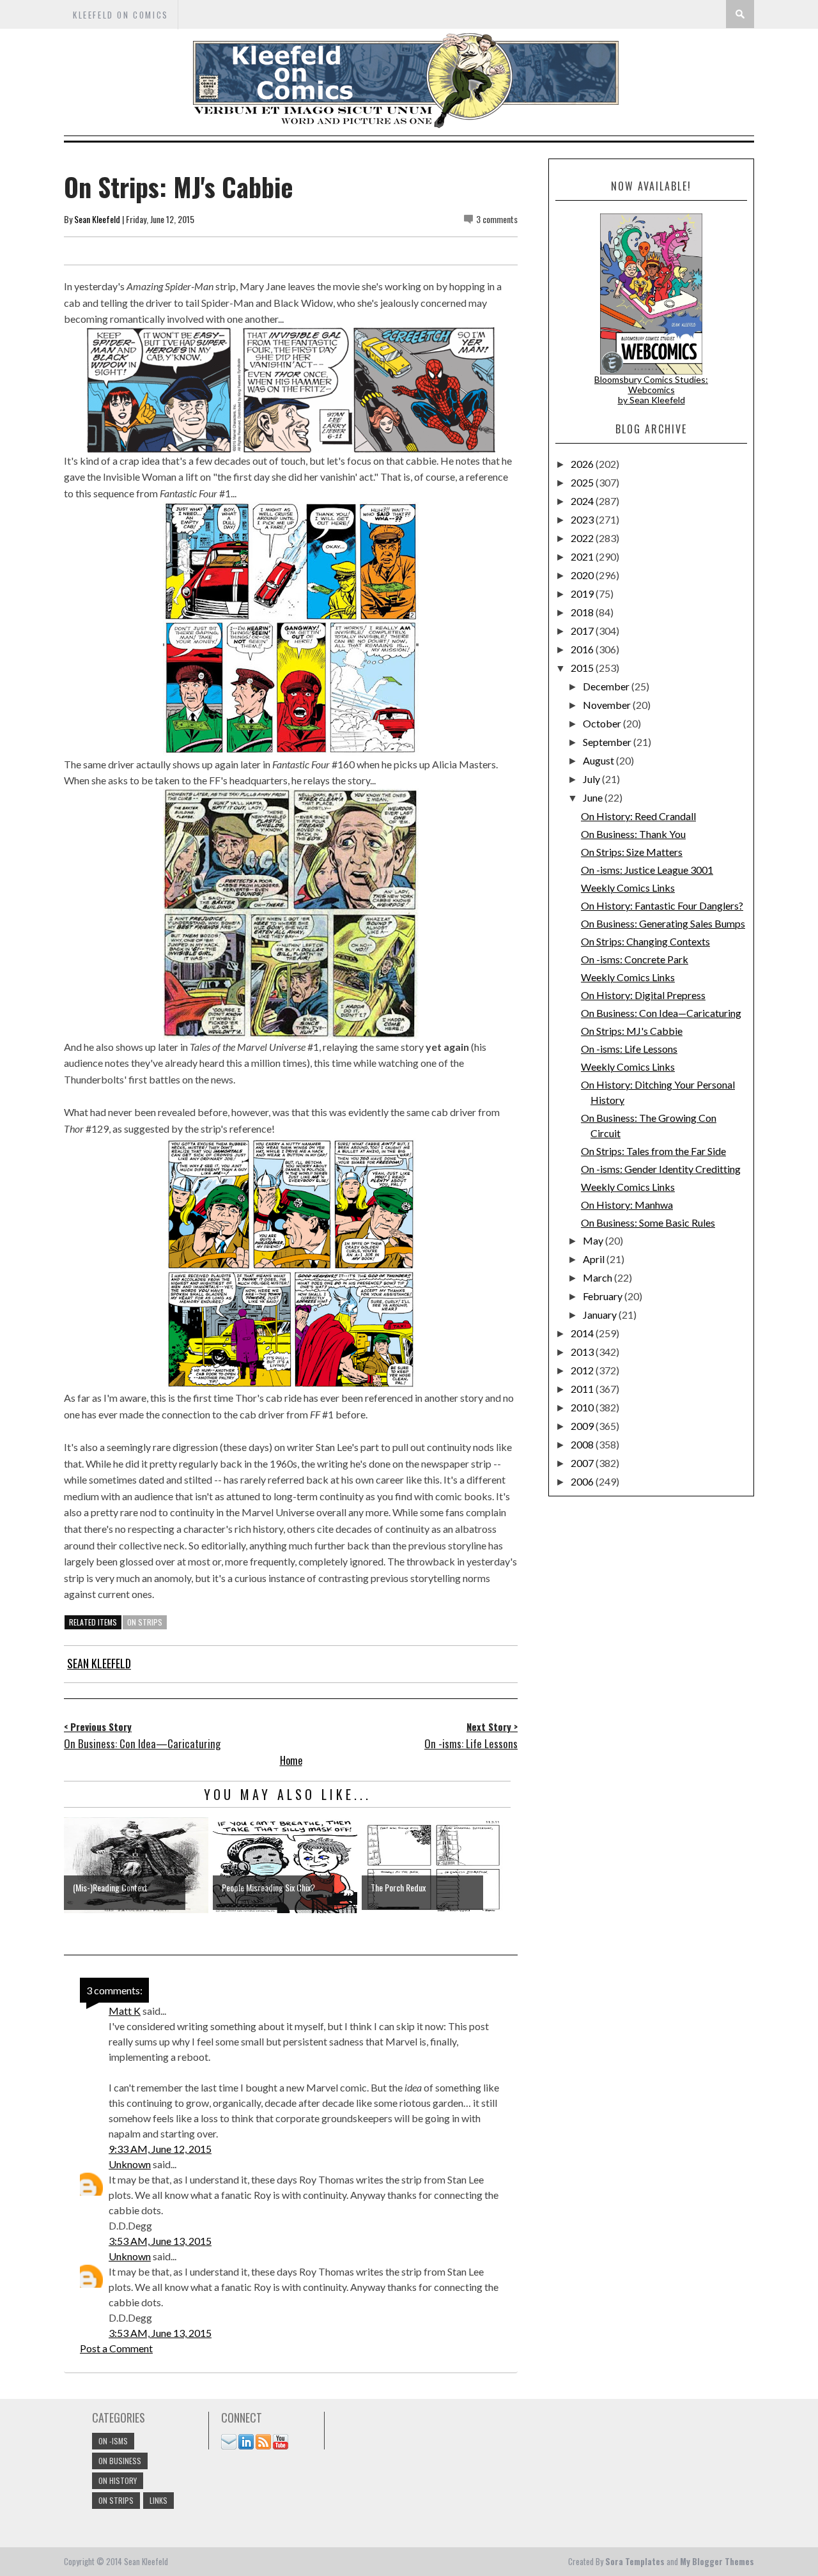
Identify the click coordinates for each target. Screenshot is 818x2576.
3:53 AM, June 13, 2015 (160, 2241)
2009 (583, 1426)
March (598, 1277)
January (601, 1315)
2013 (583, 1352)
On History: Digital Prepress (643, 995)
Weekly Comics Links (628, 888)
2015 (583, 668)
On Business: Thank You (633, 834)
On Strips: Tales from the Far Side (653, 1151)
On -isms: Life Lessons (629, 1049)
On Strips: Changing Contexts (645, 941)
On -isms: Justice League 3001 (647, 870)
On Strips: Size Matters (632, 852)
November (608, 705)
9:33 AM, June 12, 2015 (160, 2149)
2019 (583, 594)
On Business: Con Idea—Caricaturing (661, 1013)
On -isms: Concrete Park (635, 959)
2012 (583, 1370)
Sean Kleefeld (97, 219)
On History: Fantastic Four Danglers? (662, 905)
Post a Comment (116, 2348)
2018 (583, 612)
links (158, 2500)
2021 (583, 556)
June (594, 797)
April (595, 1259)
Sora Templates (635, 2561)
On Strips (145, 1622)
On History (118, 2480)
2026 (583, 464)
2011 (583, 1389)
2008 (583, 1444)
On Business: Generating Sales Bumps (663, 923)
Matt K (125, 2011)
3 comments (497, 219)
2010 (583, 1407)
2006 (583, 1481)
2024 (583, 501)
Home (291, 1760)
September (608, 742)
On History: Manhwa (627, 1205)
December (607, 686)
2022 (583, 538)
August (599, 760)
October (603, 723)
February (604, 1296)
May (594, 1240)
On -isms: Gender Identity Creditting (661, 1169)
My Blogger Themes (717, 2561)
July (592, 779)
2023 (583, 519)
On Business (120, 2461)
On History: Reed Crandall (638, 816)
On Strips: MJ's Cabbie (632, 1031)
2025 (583, 482)
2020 (583, 575)
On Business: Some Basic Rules (648, 1222)
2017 (583, 631)
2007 (583, 1463)
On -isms (113, 2441)
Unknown (130, 2164)
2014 (583, 1333)
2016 (583, 649)
